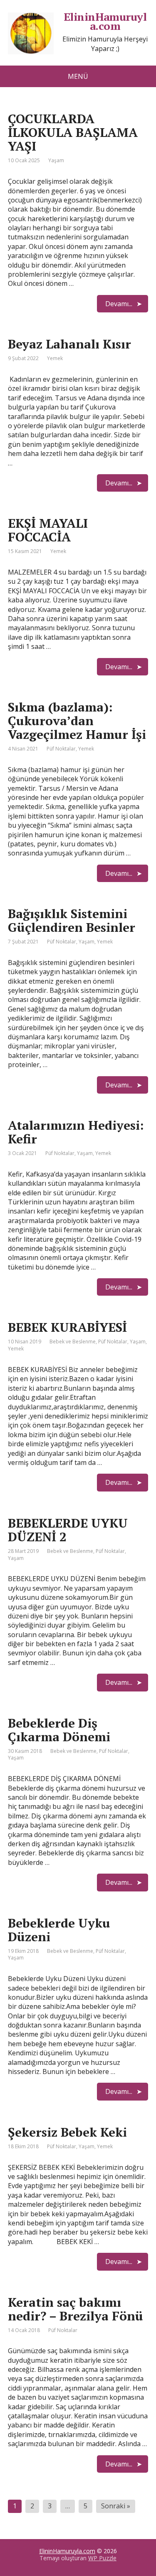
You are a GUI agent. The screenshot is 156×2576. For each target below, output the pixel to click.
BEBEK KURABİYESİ (67, 1327)
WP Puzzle (102, 2558)
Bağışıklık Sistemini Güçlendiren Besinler (72, 920)
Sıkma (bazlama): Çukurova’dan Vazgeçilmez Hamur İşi (77, 721)
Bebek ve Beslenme (73, 1342)
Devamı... (119, 304)
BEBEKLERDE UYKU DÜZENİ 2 (68, 1530)
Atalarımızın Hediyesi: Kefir (76, 1132)
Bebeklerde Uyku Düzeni (59, 1930)
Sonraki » (116, 2506)
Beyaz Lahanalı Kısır (69, 344)
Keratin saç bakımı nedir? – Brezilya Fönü (76, 2309)
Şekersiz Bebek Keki (67, 2132)
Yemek (55, 358)
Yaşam (56, 160)
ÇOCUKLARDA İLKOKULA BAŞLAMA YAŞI (73, 132)
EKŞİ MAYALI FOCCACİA (48, 530)
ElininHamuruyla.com (67, 2551)
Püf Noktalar (61, 749)
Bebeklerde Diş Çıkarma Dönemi (59, 1730)
